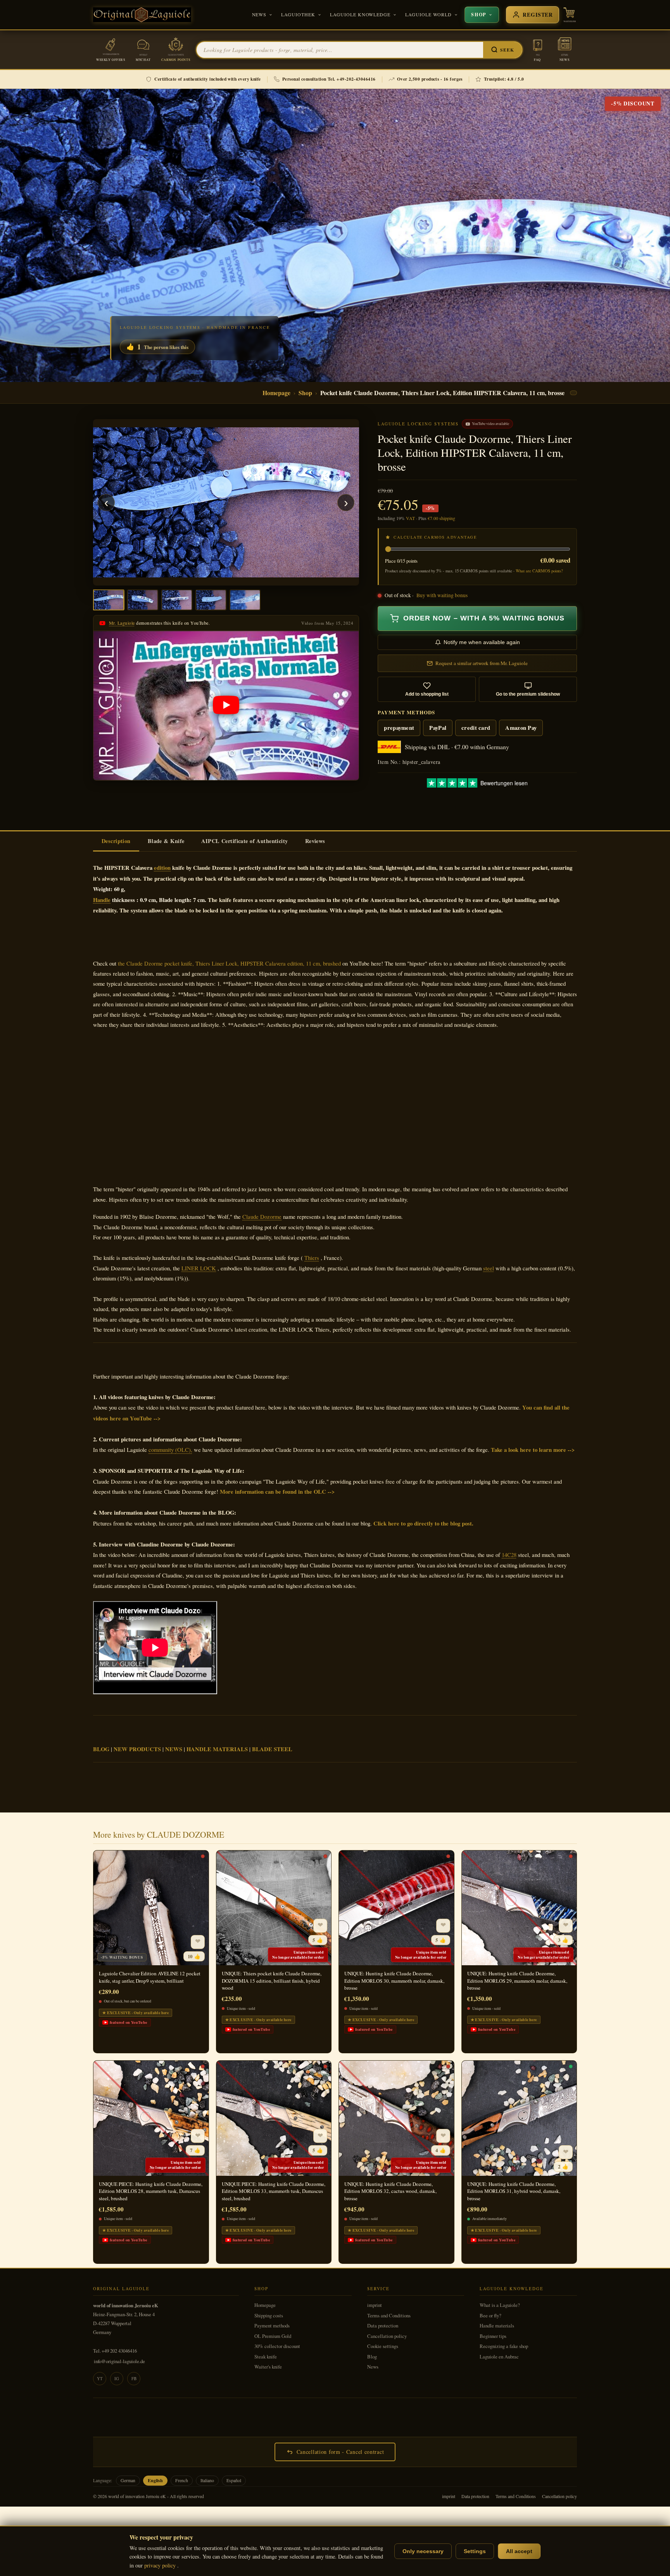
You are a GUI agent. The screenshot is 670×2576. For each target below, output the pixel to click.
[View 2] (143, 600)
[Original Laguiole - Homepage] (142, 15)
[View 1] (109, 600)
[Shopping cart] (570, 15)
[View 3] (177, 600)
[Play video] (226, 706)
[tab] (116, 841)
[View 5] (245, 600)
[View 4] (211, 600)
